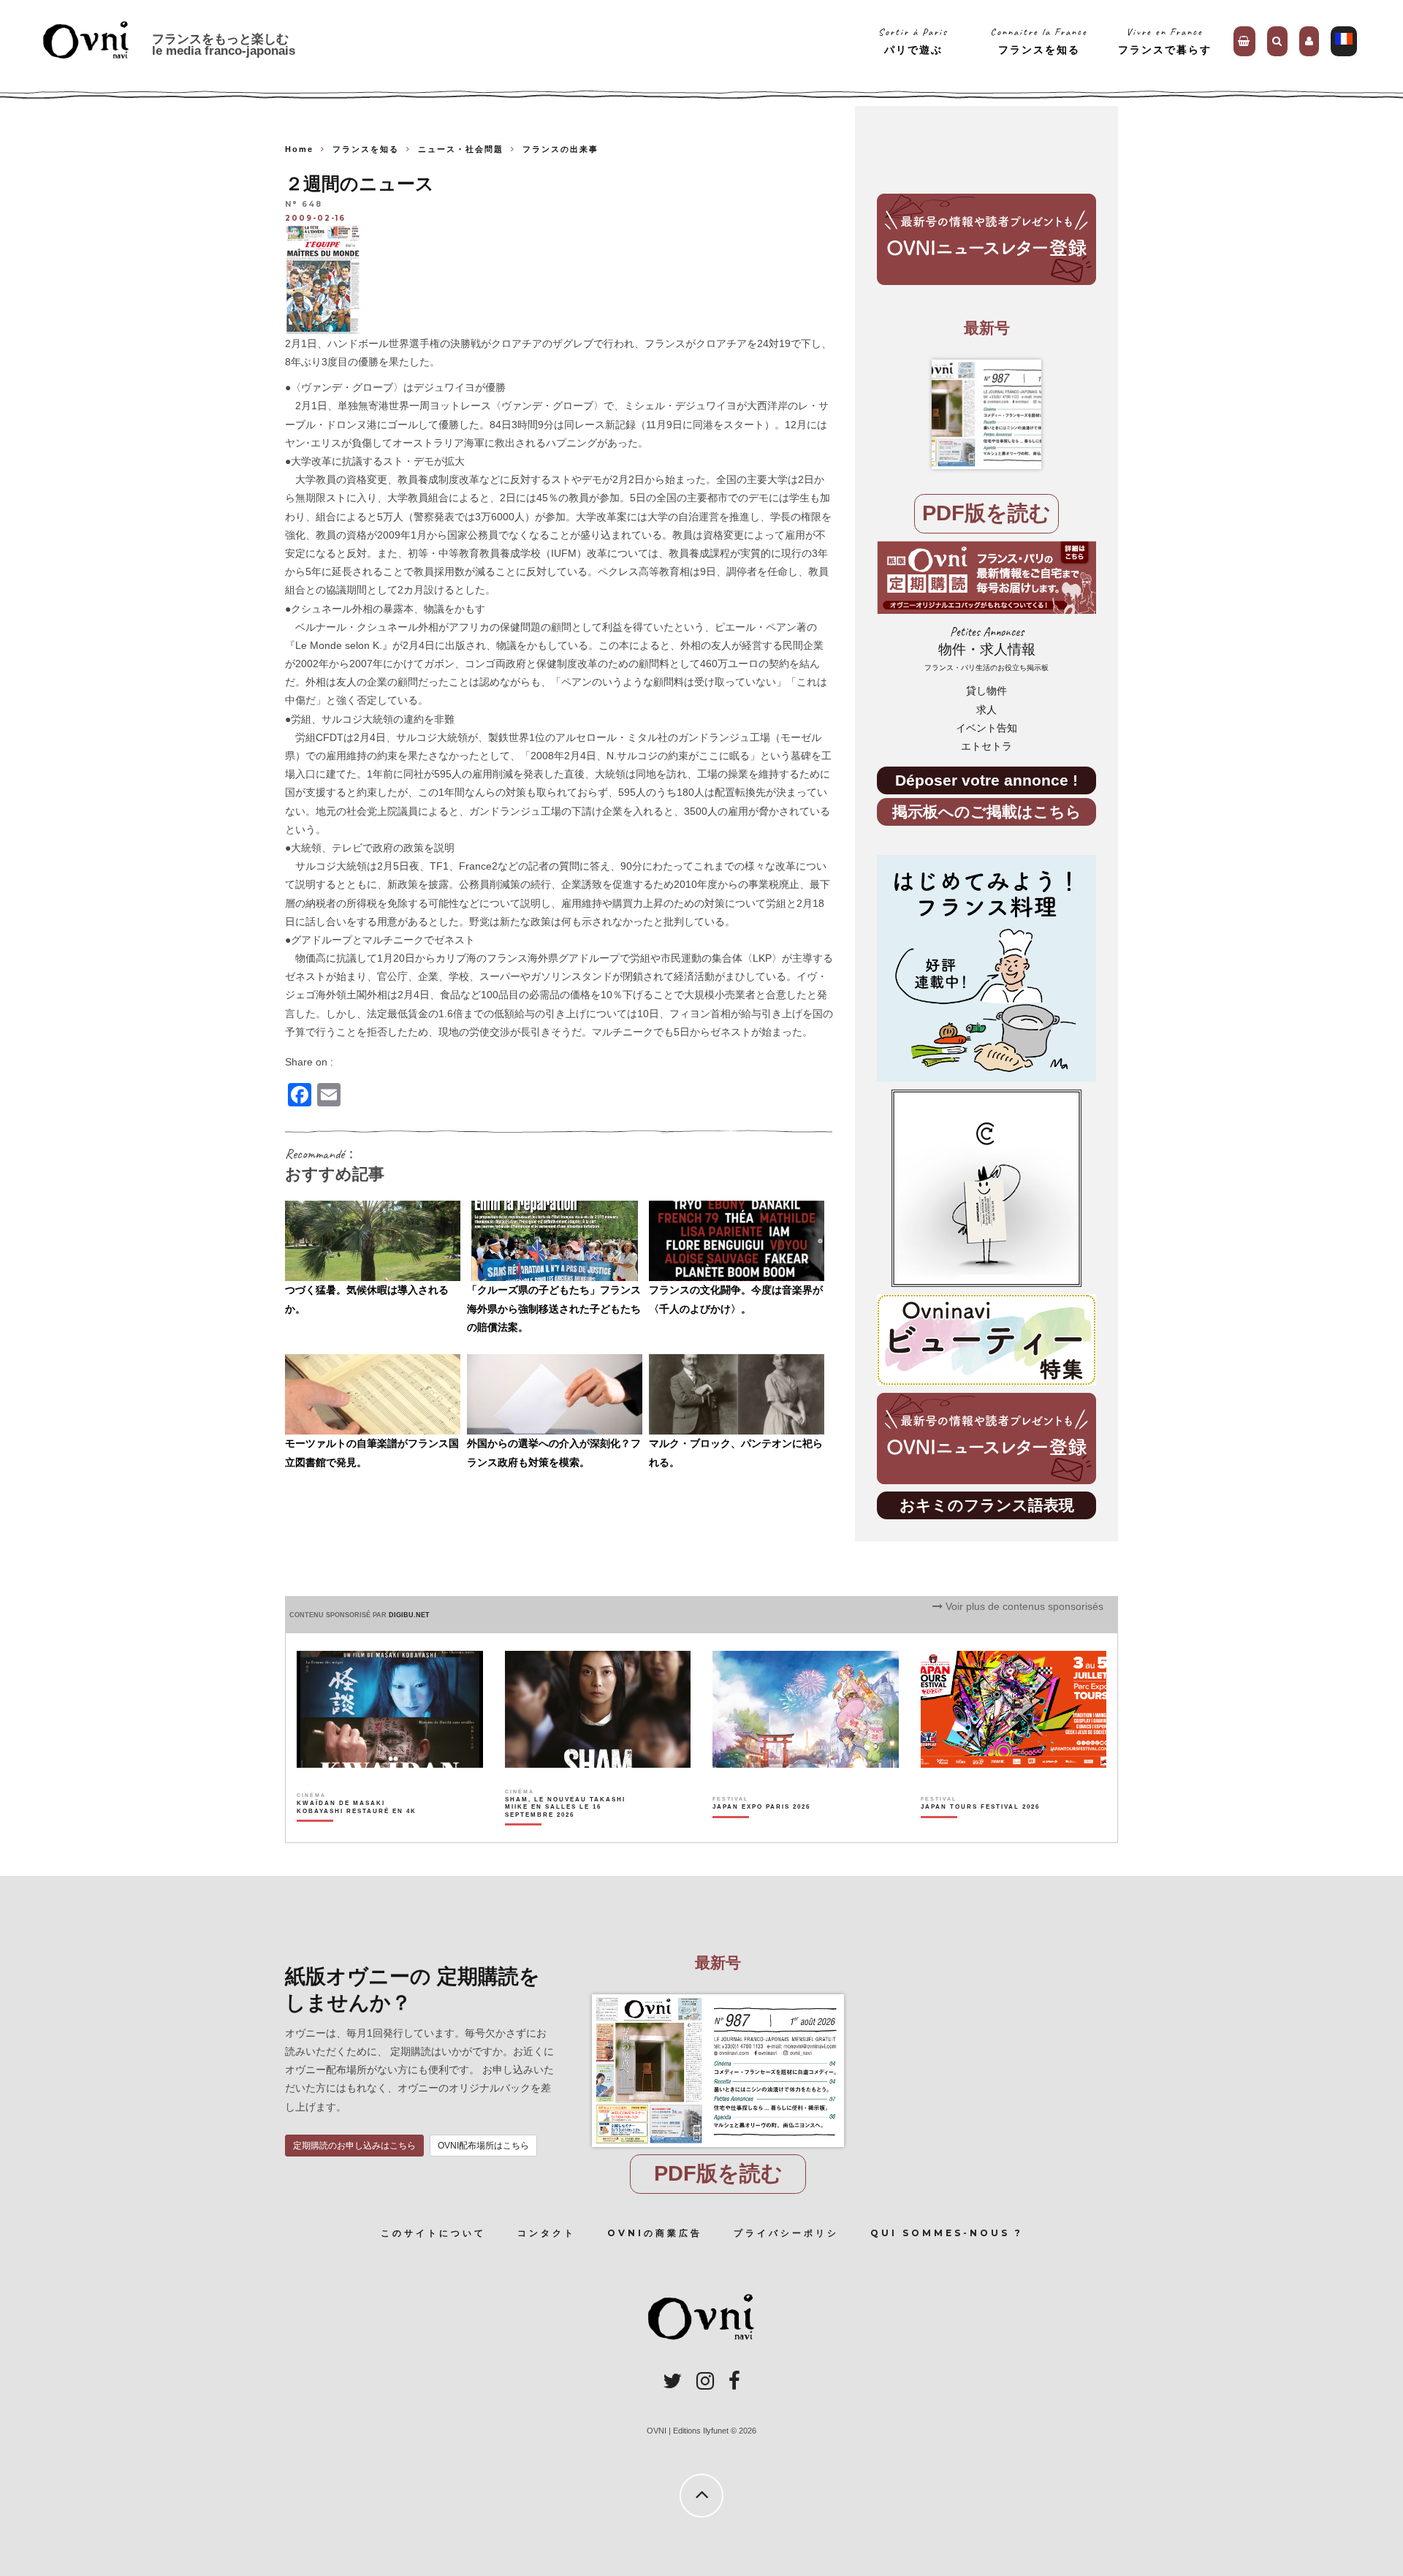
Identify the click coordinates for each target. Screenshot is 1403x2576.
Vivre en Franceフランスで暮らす (1165, 41)
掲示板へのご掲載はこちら (987, 812)
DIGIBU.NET (409, 1615)
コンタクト (547, 2233)
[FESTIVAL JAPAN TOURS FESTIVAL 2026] (980, 1833)
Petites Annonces (986, 649)
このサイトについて (433, 2233)
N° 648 (304, 205)
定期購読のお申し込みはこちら (354, 2146)
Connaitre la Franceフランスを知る (1039, 41)
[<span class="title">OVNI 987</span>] (986, 414)
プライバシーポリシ (786, 2233)
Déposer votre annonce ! (986, 780)
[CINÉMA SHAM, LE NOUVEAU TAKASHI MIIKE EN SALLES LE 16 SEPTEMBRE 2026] (566, 1833)
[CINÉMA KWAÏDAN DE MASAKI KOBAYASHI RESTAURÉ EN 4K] (358, 1833)
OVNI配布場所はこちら (483, 2146)
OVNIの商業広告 (655, 2233)
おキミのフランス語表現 (987, 1505)
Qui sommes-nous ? (947, 2233)
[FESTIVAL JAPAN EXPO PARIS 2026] (761, 1833)
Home (299, 149)
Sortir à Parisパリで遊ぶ (913, 41)
